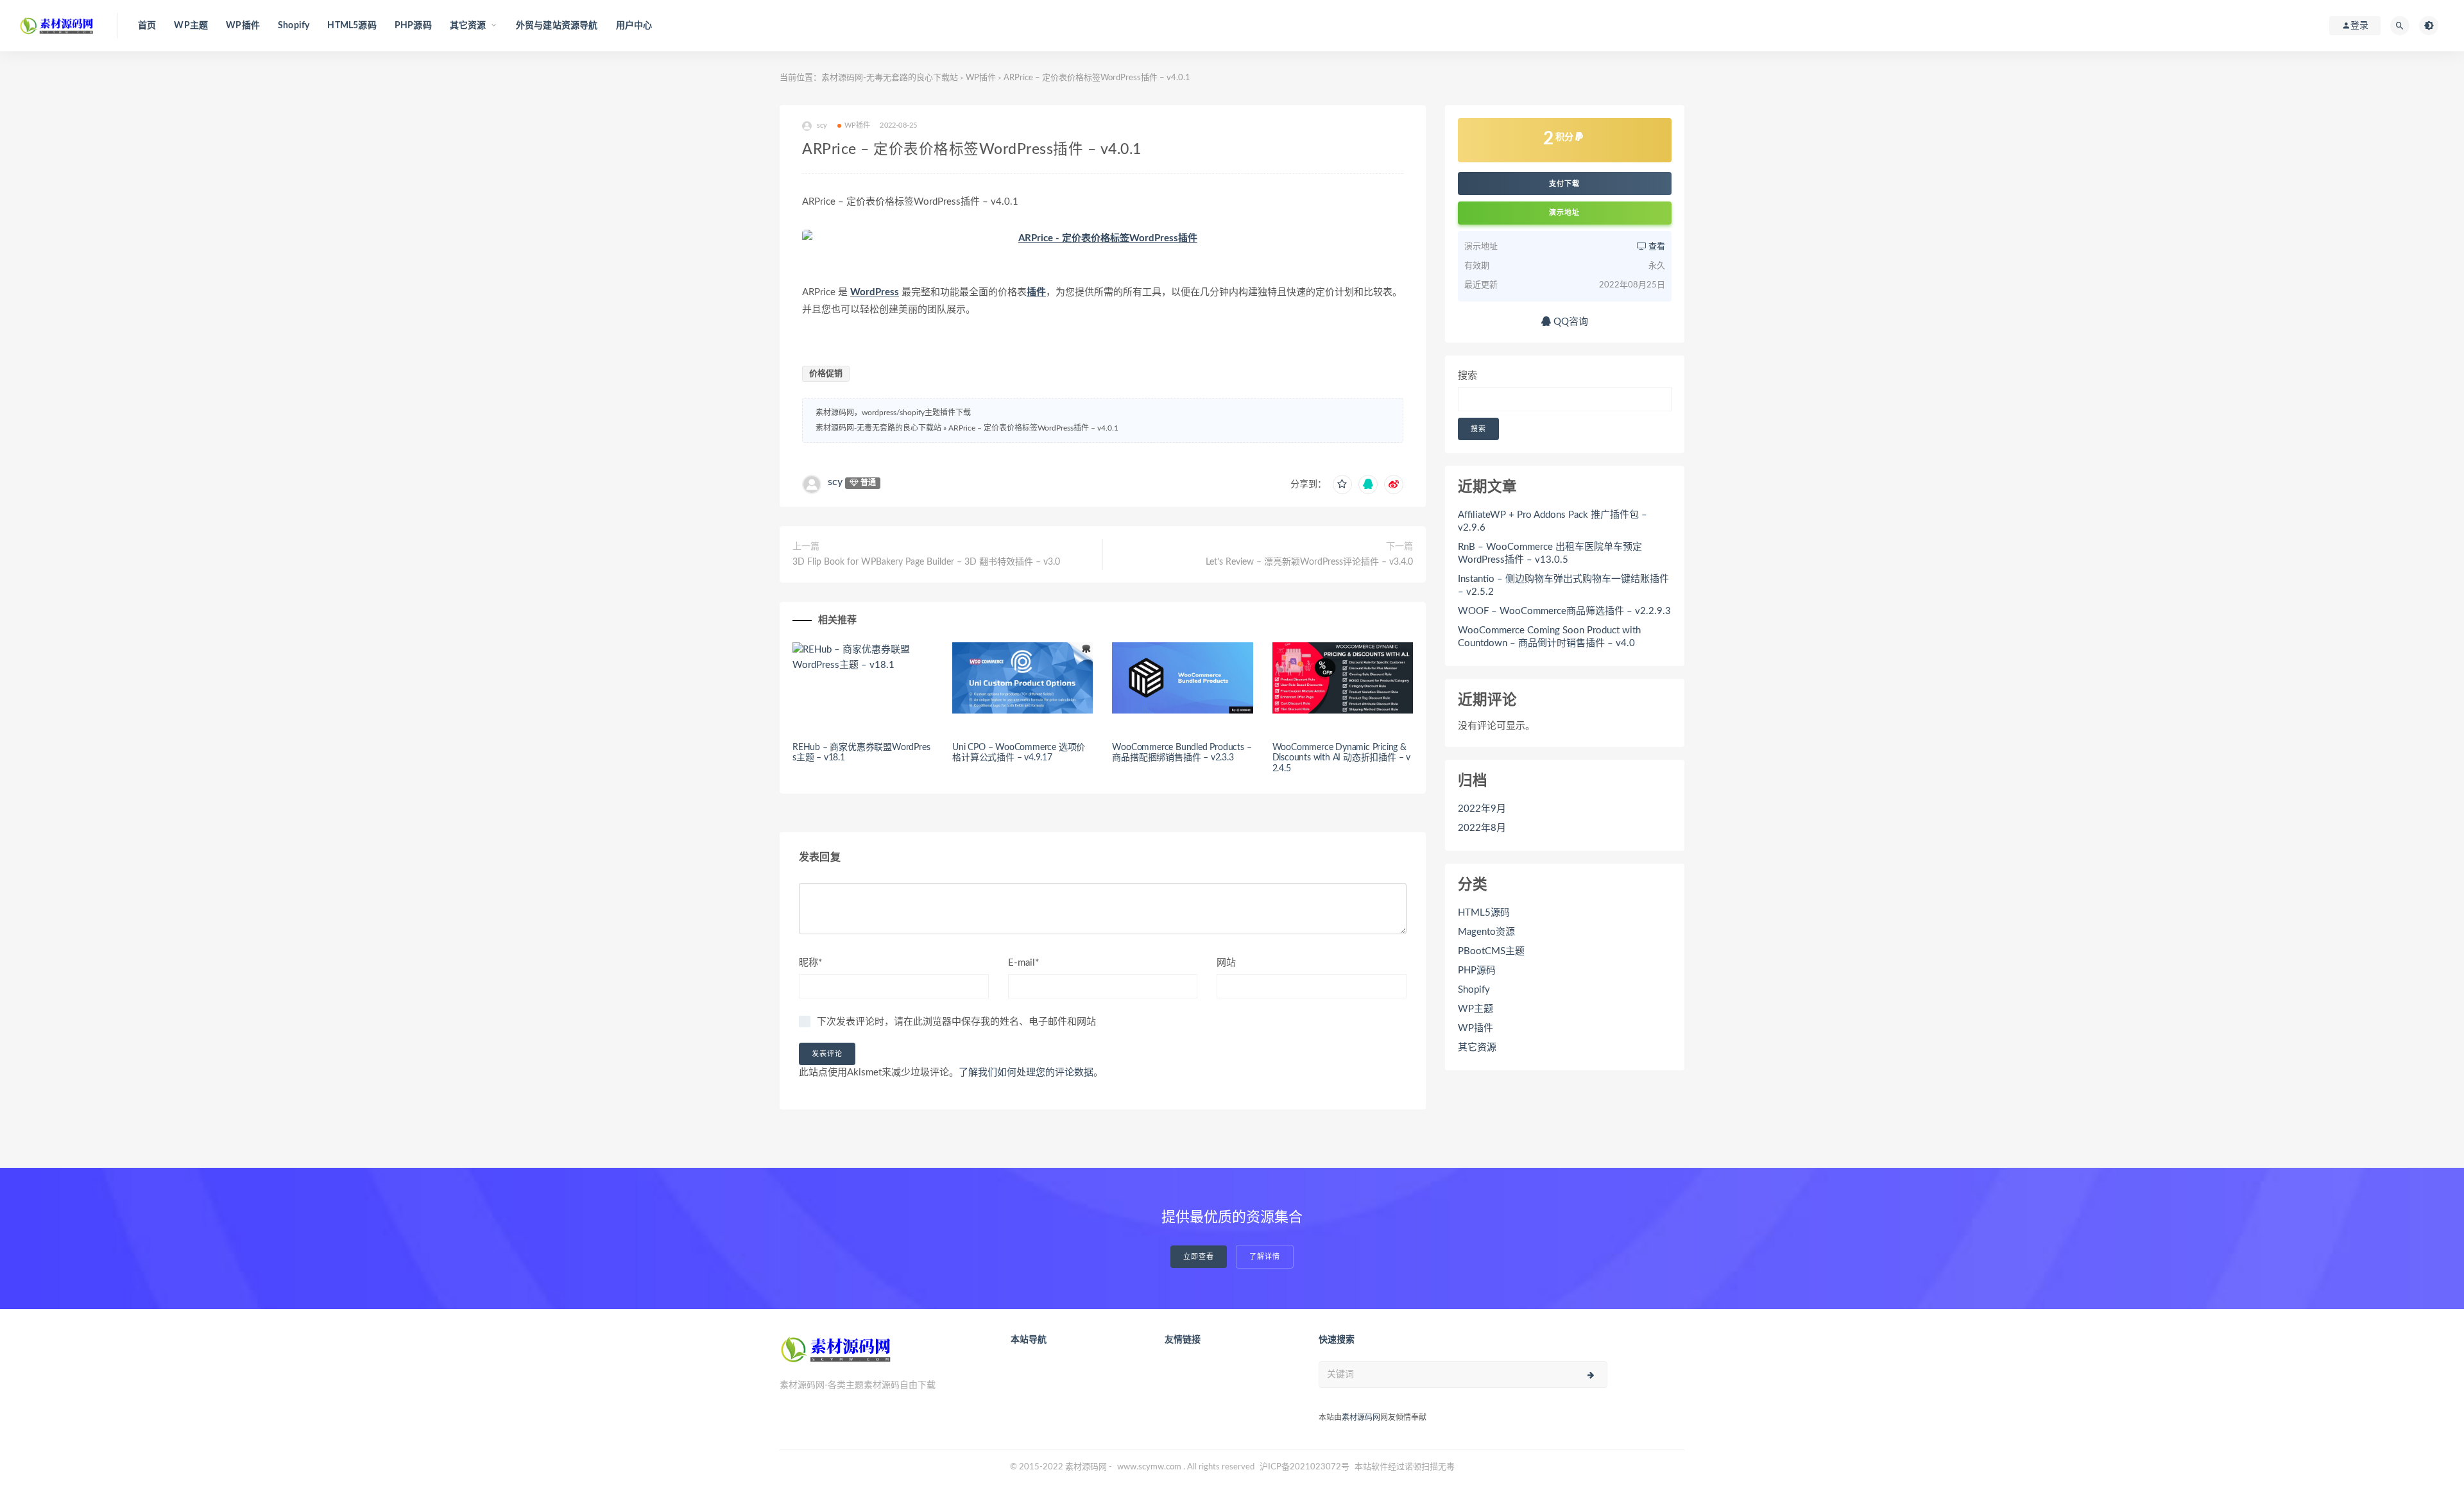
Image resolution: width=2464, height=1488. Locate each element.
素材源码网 (1361, 1417)
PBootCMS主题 (1491, 951)
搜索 (1467, 376)
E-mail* (1023, 963)
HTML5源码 (352, 26)
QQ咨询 (1570, 322)
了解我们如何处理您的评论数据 (1026, 1073)
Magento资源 (1486, 932)
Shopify (294, 26)
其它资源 (1477, 1048)
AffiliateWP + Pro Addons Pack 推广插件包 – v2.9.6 (1553, 521)
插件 (1036, 292)
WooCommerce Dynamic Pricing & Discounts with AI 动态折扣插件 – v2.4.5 (1341, 758)
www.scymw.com (1149, 1467)
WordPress (875, 292)
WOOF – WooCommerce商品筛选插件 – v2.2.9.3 (1564, 611)
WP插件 (243, 26)
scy (835, 482)
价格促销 (826, 374)
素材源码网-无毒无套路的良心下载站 (890, 78)
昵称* (810, 963)
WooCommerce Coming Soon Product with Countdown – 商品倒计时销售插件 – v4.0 (1549, 637)
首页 (147, 26)
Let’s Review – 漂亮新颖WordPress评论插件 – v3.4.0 (1309, 562)
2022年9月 (1482, 809)
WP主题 (191, 26)
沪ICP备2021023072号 (1305, 1467)
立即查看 (1199, 1257)
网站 (1226, 963)
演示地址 (1564, 213)
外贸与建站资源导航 (557, 26)
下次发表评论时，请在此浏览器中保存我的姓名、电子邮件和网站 (956, 1022)
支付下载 (1564, 184)
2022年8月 (1482, 828)
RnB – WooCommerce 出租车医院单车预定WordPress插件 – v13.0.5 (1550, 553)
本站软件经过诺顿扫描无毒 (1405, 1467)
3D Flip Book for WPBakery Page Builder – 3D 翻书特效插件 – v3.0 (926, 562)
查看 (1656, 247)
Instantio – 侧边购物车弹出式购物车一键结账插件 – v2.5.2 (1563, 586)
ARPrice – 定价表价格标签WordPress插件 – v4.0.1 (1033, 428)
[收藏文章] (1342, 484)
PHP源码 (413, 26)
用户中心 (634, 26)
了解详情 (1265, 1257)
